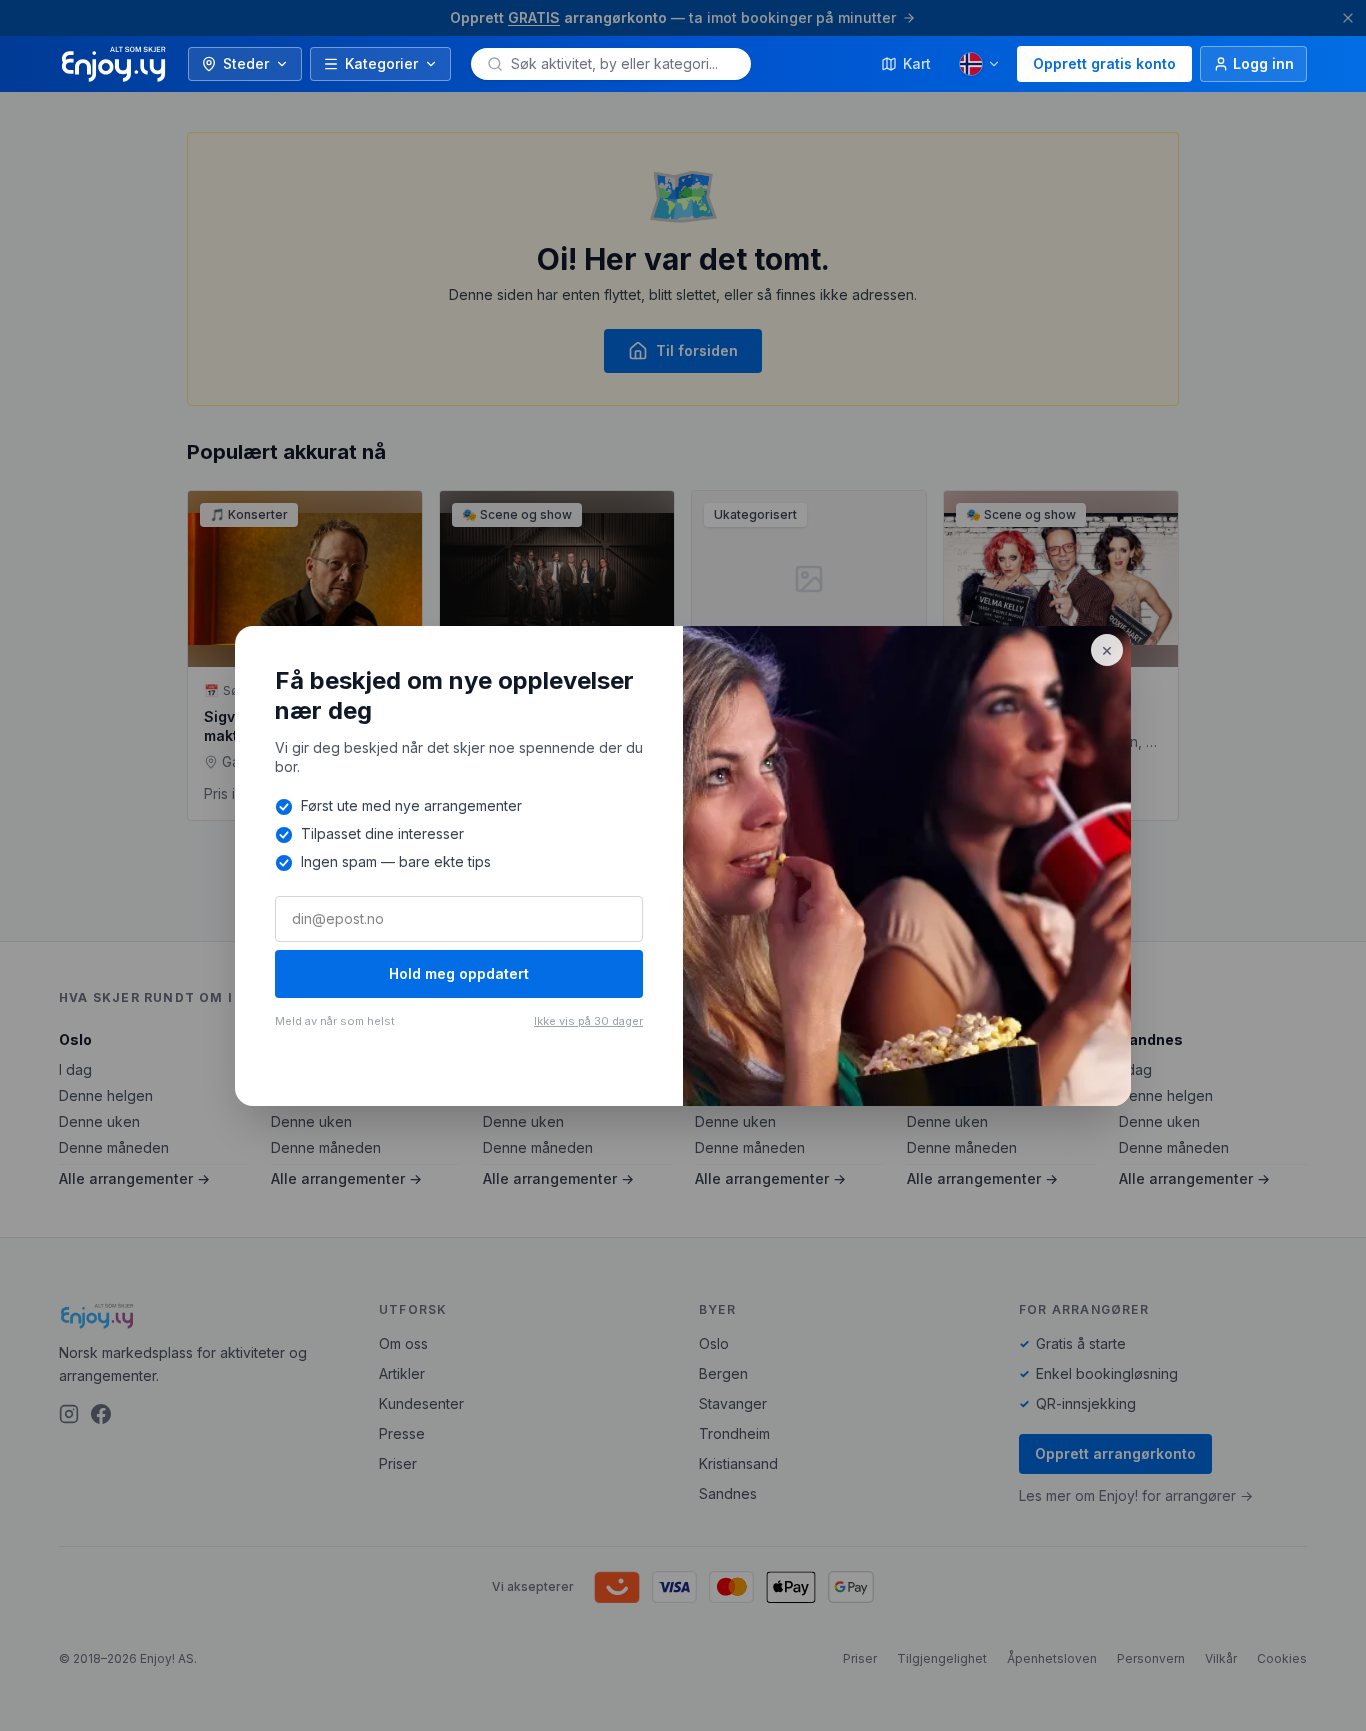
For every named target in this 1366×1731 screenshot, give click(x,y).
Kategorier (381, 63)
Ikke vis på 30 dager (588, 1021)
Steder (246, 63)
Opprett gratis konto (1104, 63)
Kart (917, 63)
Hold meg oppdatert (459, 973)
